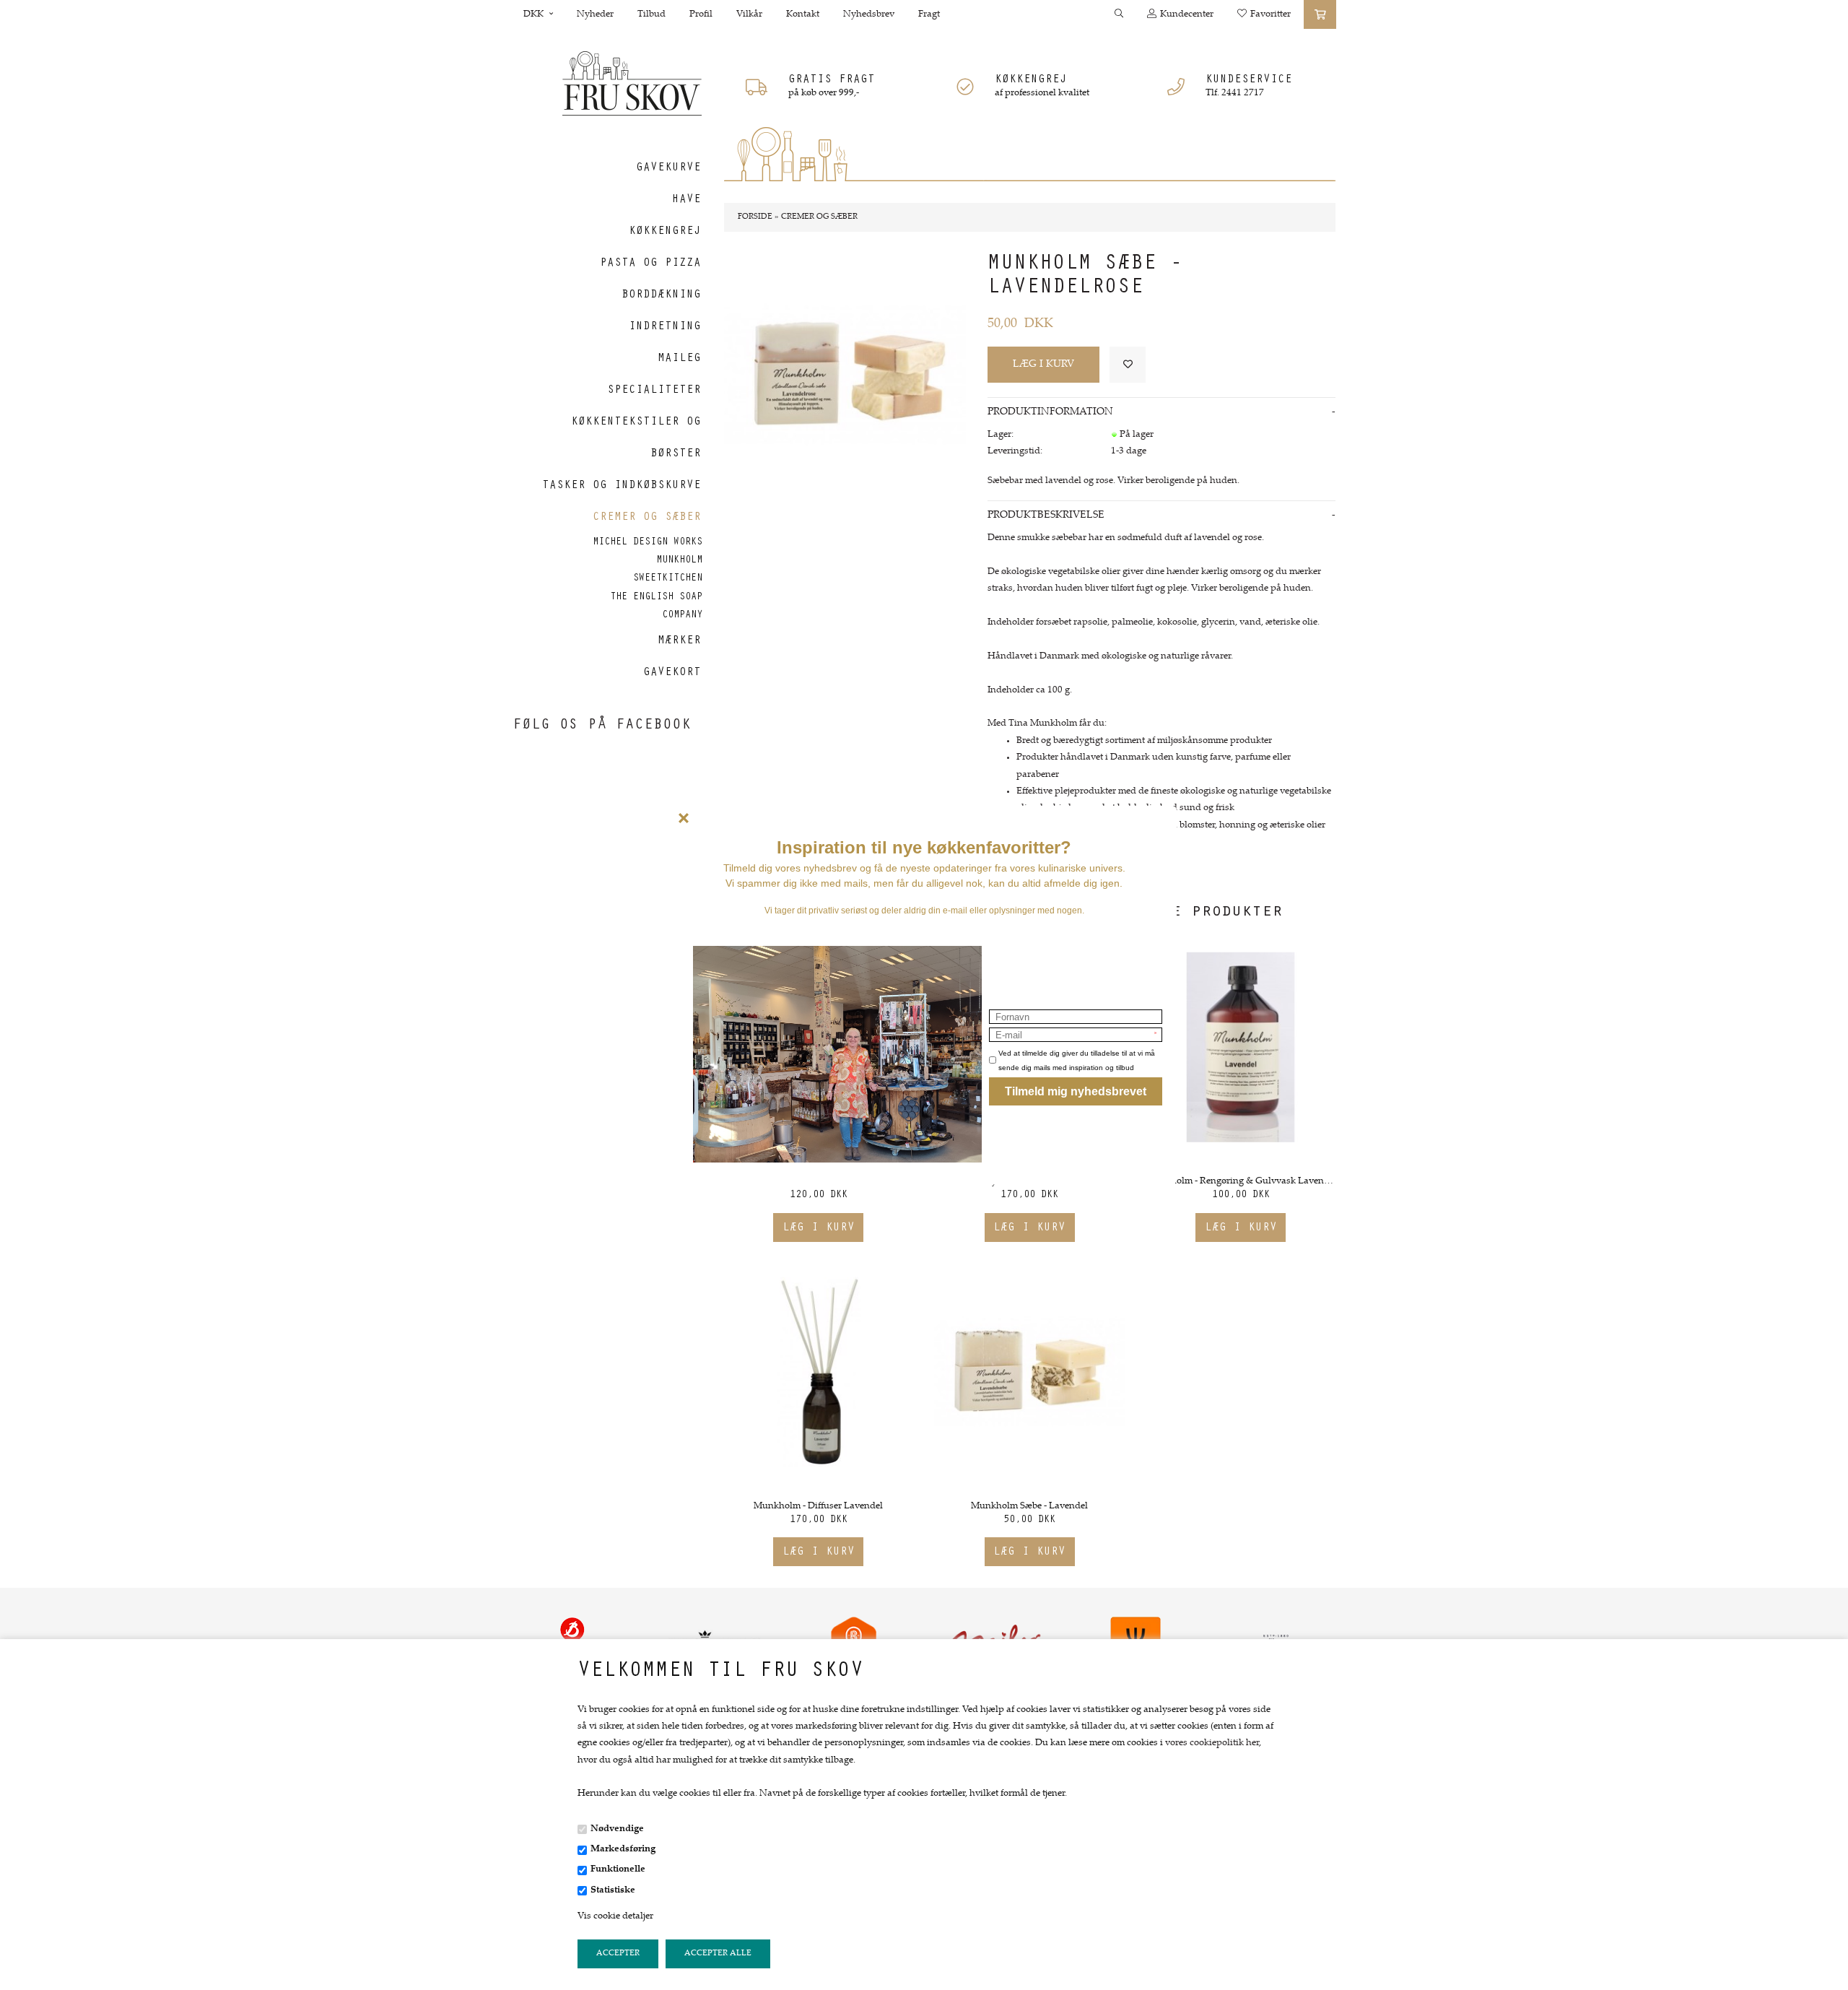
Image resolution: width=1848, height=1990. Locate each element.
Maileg (679, 359)
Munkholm (679, 561)
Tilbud (651, 14)
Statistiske (613, 1890)
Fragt (929, 14)
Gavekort (672, 673)
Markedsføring (623, 1849)
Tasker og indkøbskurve (622, 486)
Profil (701, 14)
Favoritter (1270, 14)
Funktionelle (618, 1869)
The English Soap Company (656, 607)
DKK (535, 14)
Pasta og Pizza (650, 264)
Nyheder (595, 14)
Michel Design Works (648, 543)
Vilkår (749, 14)
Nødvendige (617, 1829)
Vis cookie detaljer (615, 1916)
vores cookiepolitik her (1212, 1743)
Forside (755, 217)
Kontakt (803, 14)
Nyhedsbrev (869, 14)
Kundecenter (1187, 14)
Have (687, 200)
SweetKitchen (668, 579)
